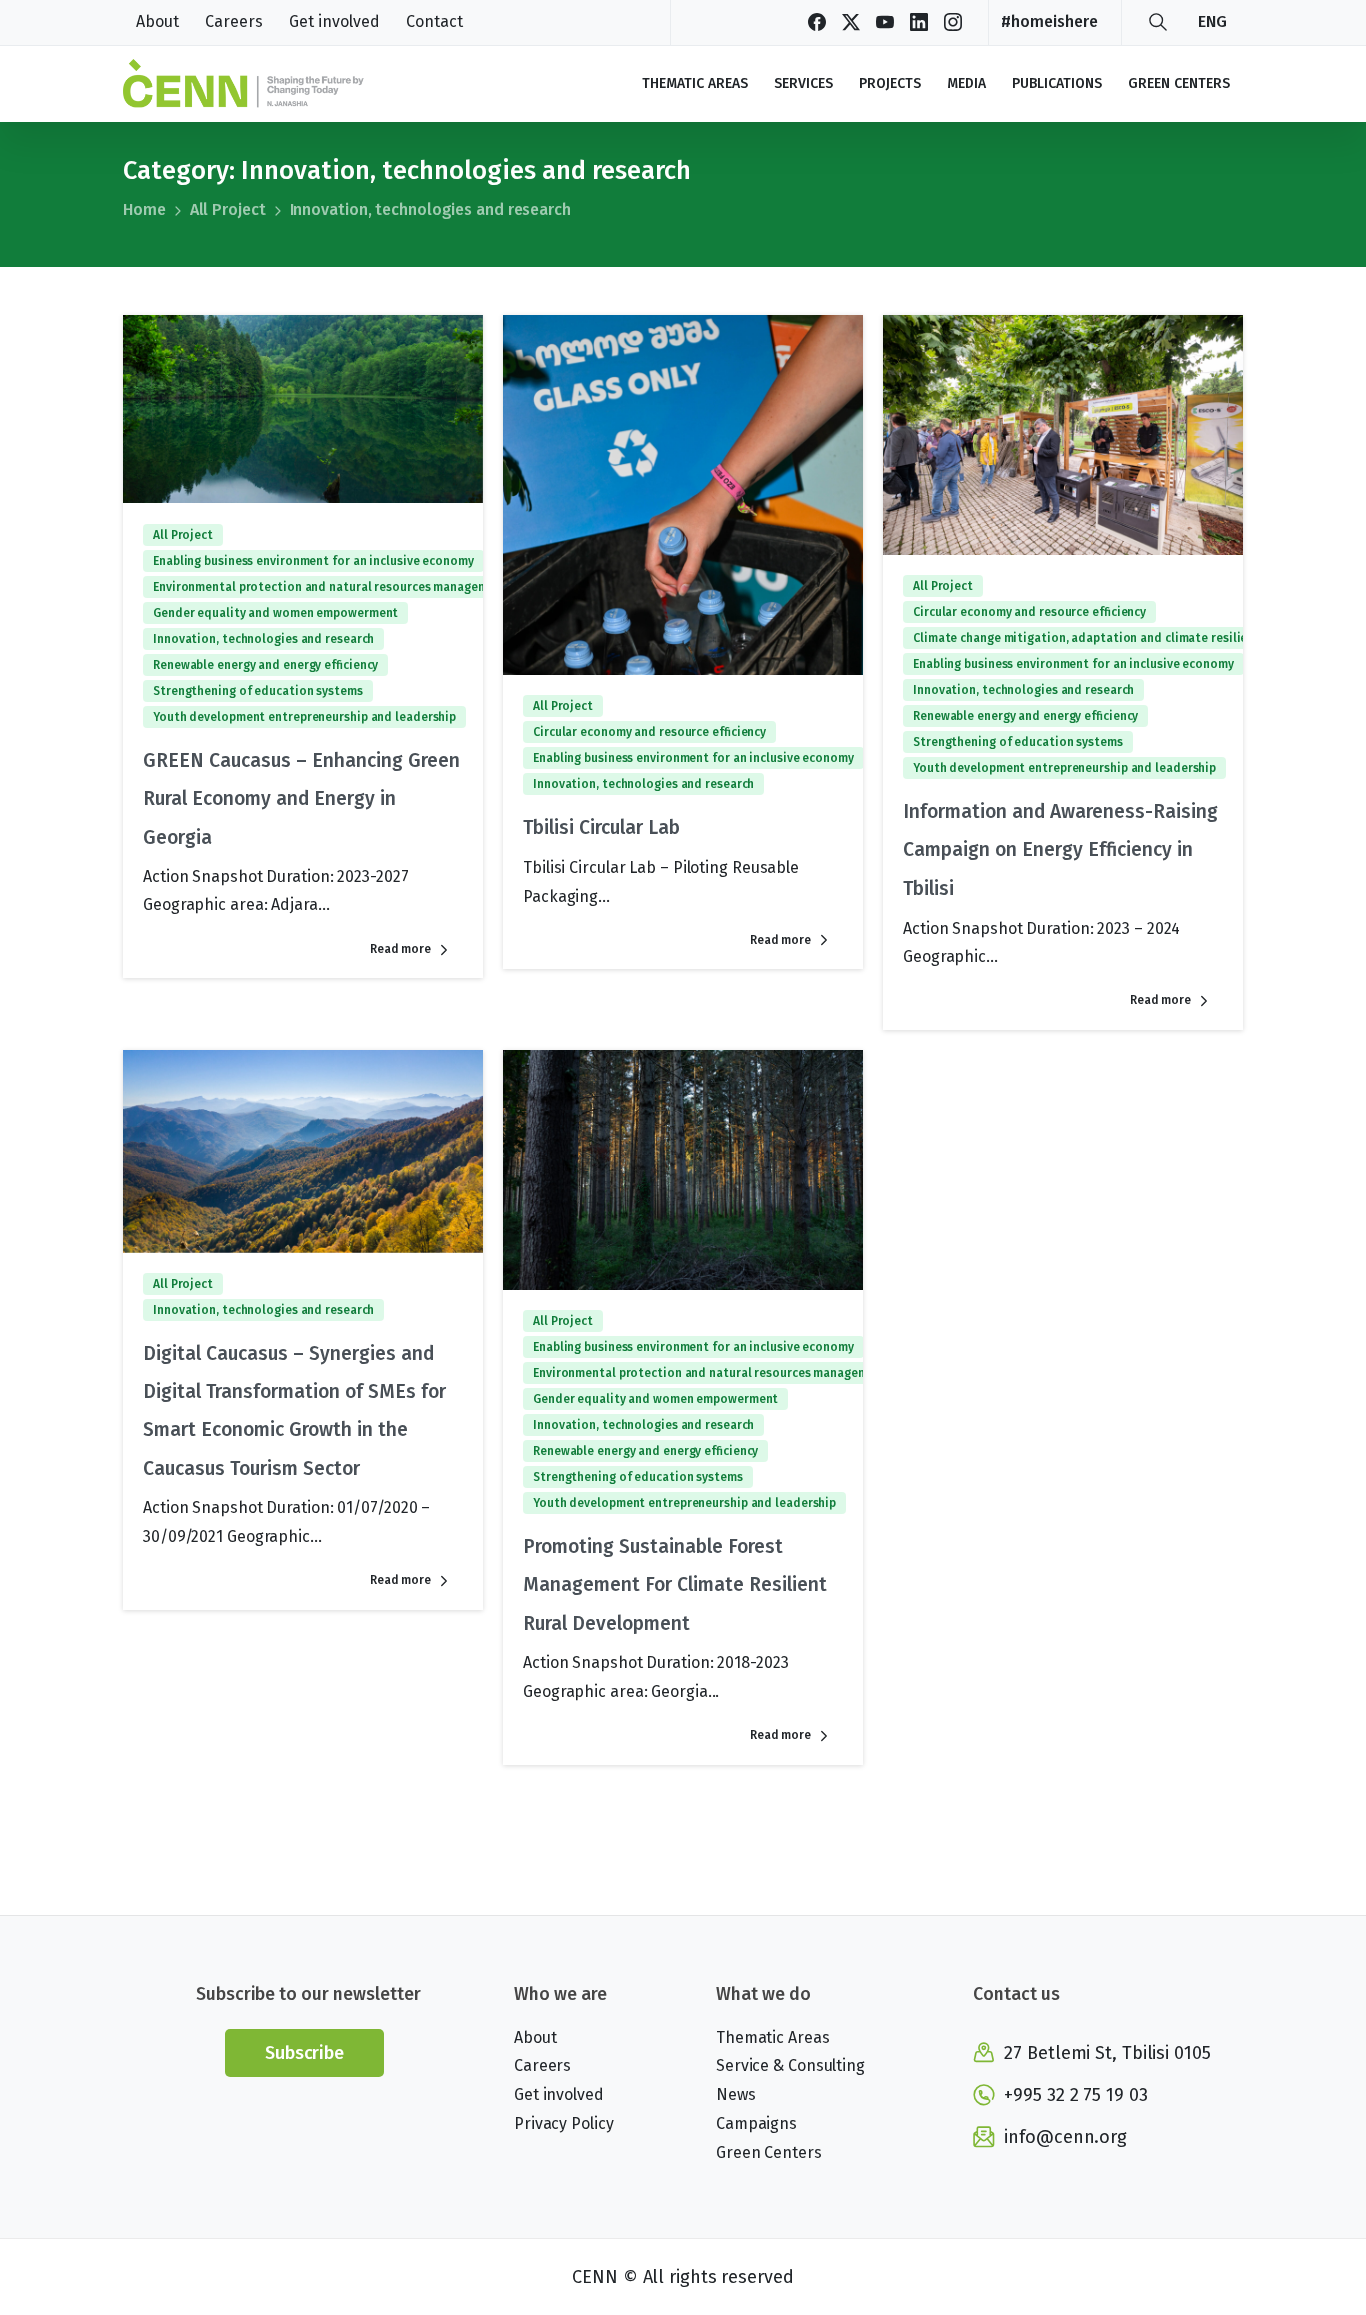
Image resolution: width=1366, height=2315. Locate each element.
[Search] (1158, 22)
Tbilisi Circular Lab (601, 827)
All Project (228, 209)
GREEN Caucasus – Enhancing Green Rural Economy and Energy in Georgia (301, 799)
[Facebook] (817, 22)
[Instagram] (953, 22)
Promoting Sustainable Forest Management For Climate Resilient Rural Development (675, 1585)
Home (144, 209)
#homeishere (1049, 21)
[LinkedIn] (919, 22)
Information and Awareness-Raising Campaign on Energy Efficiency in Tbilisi (1060, 850)
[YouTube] (885, 22)
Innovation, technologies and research (430, 209)
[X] (851, 22)
